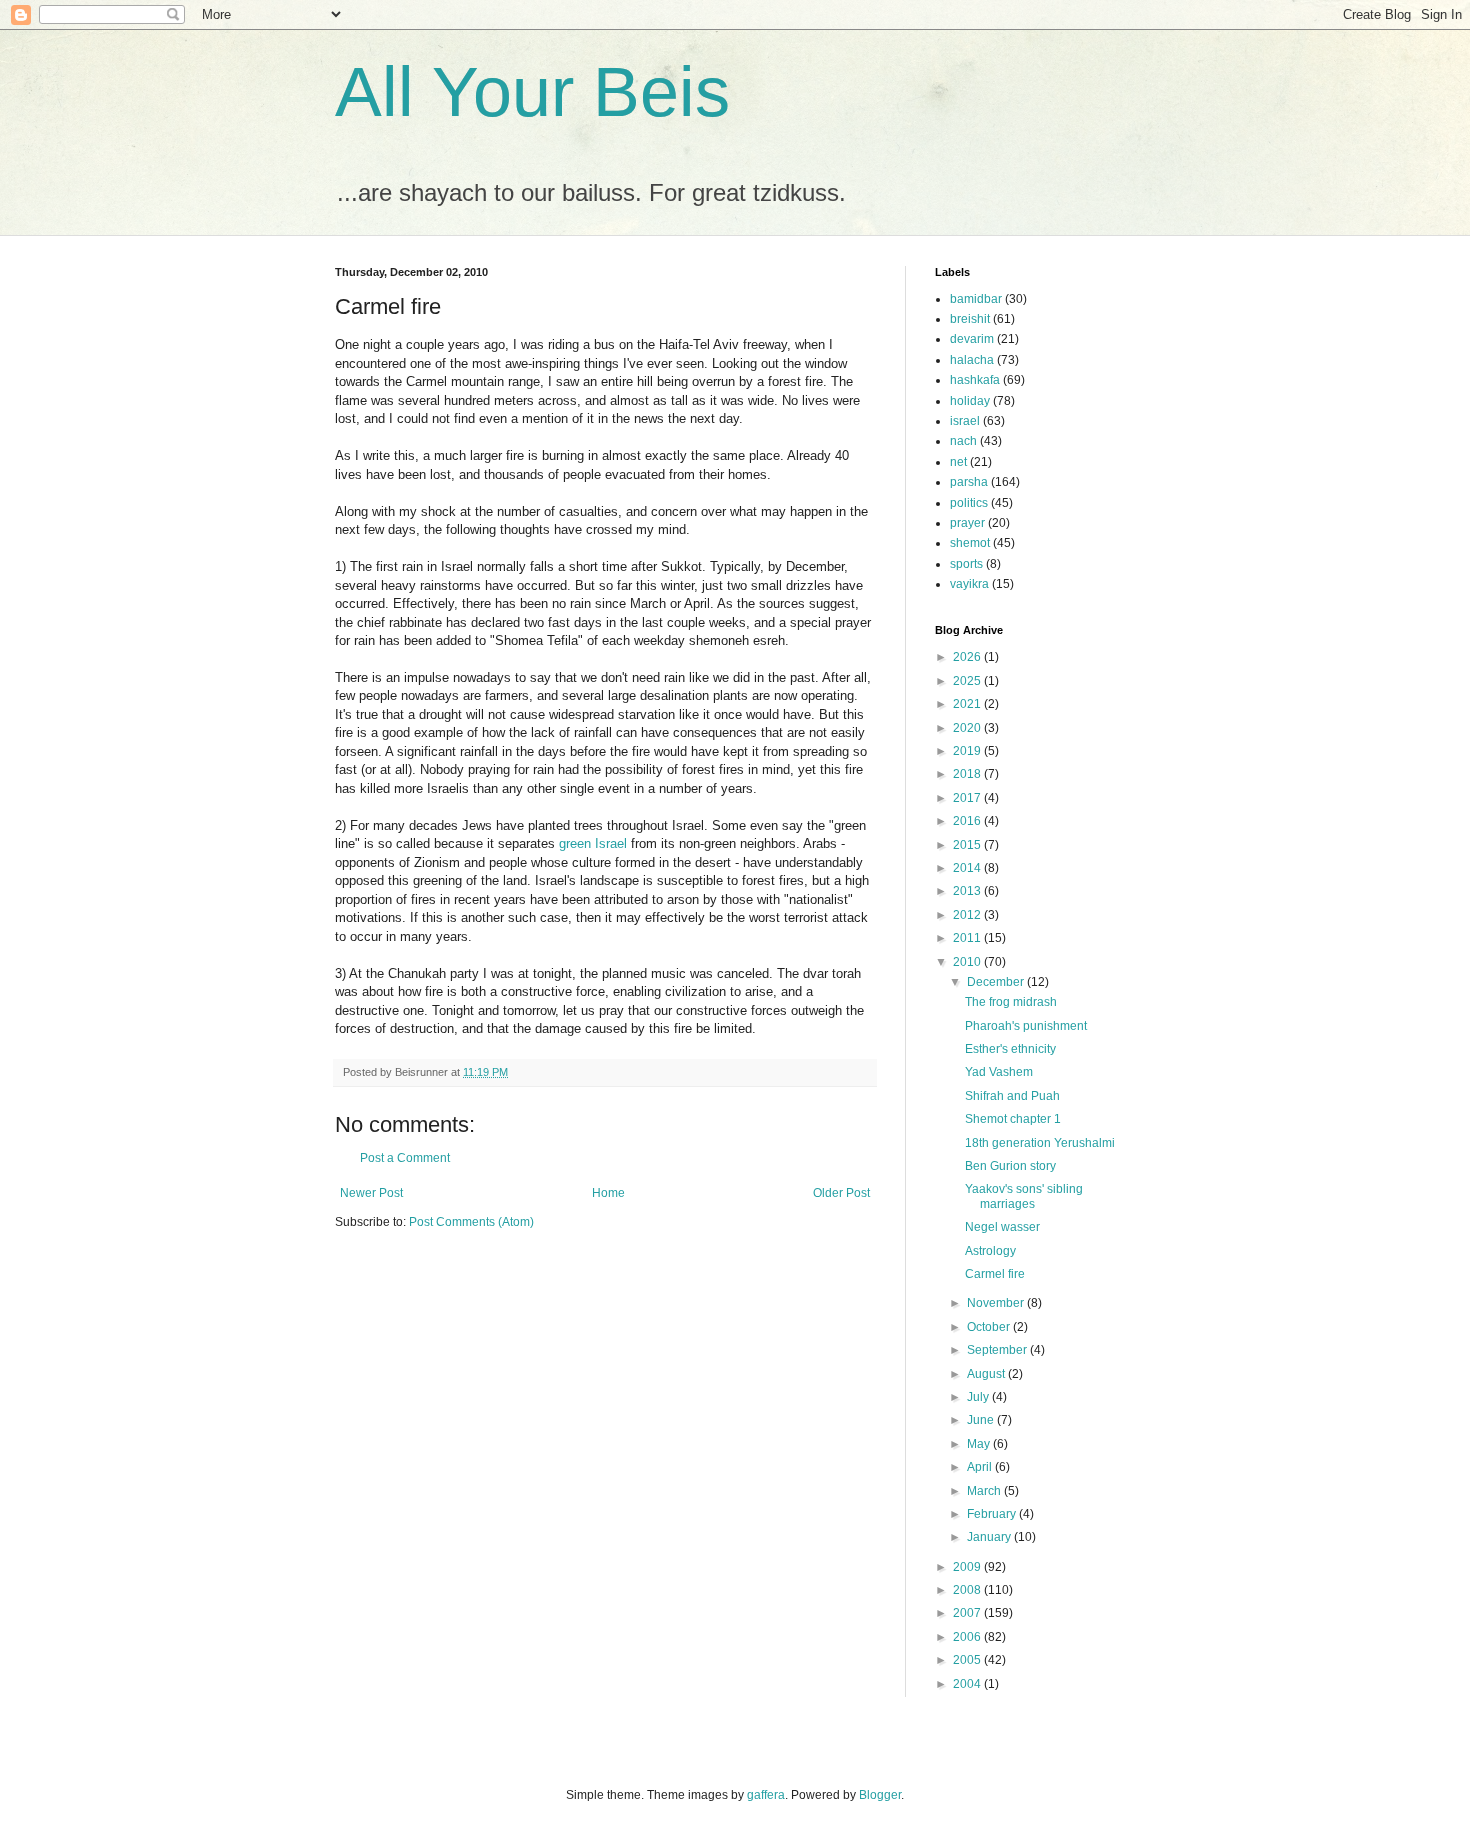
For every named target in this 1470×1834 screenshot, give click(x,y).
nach (963, 441)
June (982, 1420)
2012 (968, 915)
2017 (968, 798)
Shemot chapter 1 (1013, 1119)
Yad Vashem (999, 1072)
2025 (968, 681)
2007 (968, 1613)
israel (965, 421)
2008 (968, 1590)
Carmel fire (995, 1274)
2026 (968, 657)
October (990, 1327)
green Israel (593, 843)
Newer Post (371, 1193)
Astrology (990, 1251)
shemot (970, 543)
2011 (968, 938)
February (993, 1514)
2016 (968, 821)
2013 (968, 891)
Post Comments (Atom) (471, 1222)
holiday (970, 401)
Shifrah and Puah (1012, 1096)
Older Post (841, 1193)
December (997, 982)
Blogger (880, 1795)
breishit (970, 319)
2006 (968, 1637)
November (997, 1303)
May (980, 1444)
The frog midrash (1011, 1002)
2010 (968, 962)
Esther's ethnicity (1010, 1049)
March (985, 1491)
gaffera (766, 1795)
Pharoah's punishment (1026, 1026)
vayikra (969, 584)
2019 (968, 751)
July (979, 1397)
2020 (968, 728)
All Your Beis (532, 92)
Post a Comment (405, 1158)
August (987, 1374)
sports (966, 564)
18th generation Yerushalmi (1040, 1143)
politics (969, 503)
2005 (968, 1660)
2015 (968, 845)
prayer (967, 523)
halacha (972, 360)
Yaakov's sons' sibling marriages (1024, 1196)
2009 (968, 1567)
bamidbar (976, 299)
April (981, 1467)
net (958, 462)
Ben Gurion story (1010, 1166)
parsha (969, 482)
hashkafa (975, 380)
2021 (968, 704)
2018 (968, 774)
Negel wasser (1002, 1227)
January (990, 1537)
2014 (968, 868)
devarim (972, 339)
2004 (968, 1684)
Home (608, 1193)
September (998, 1350)
